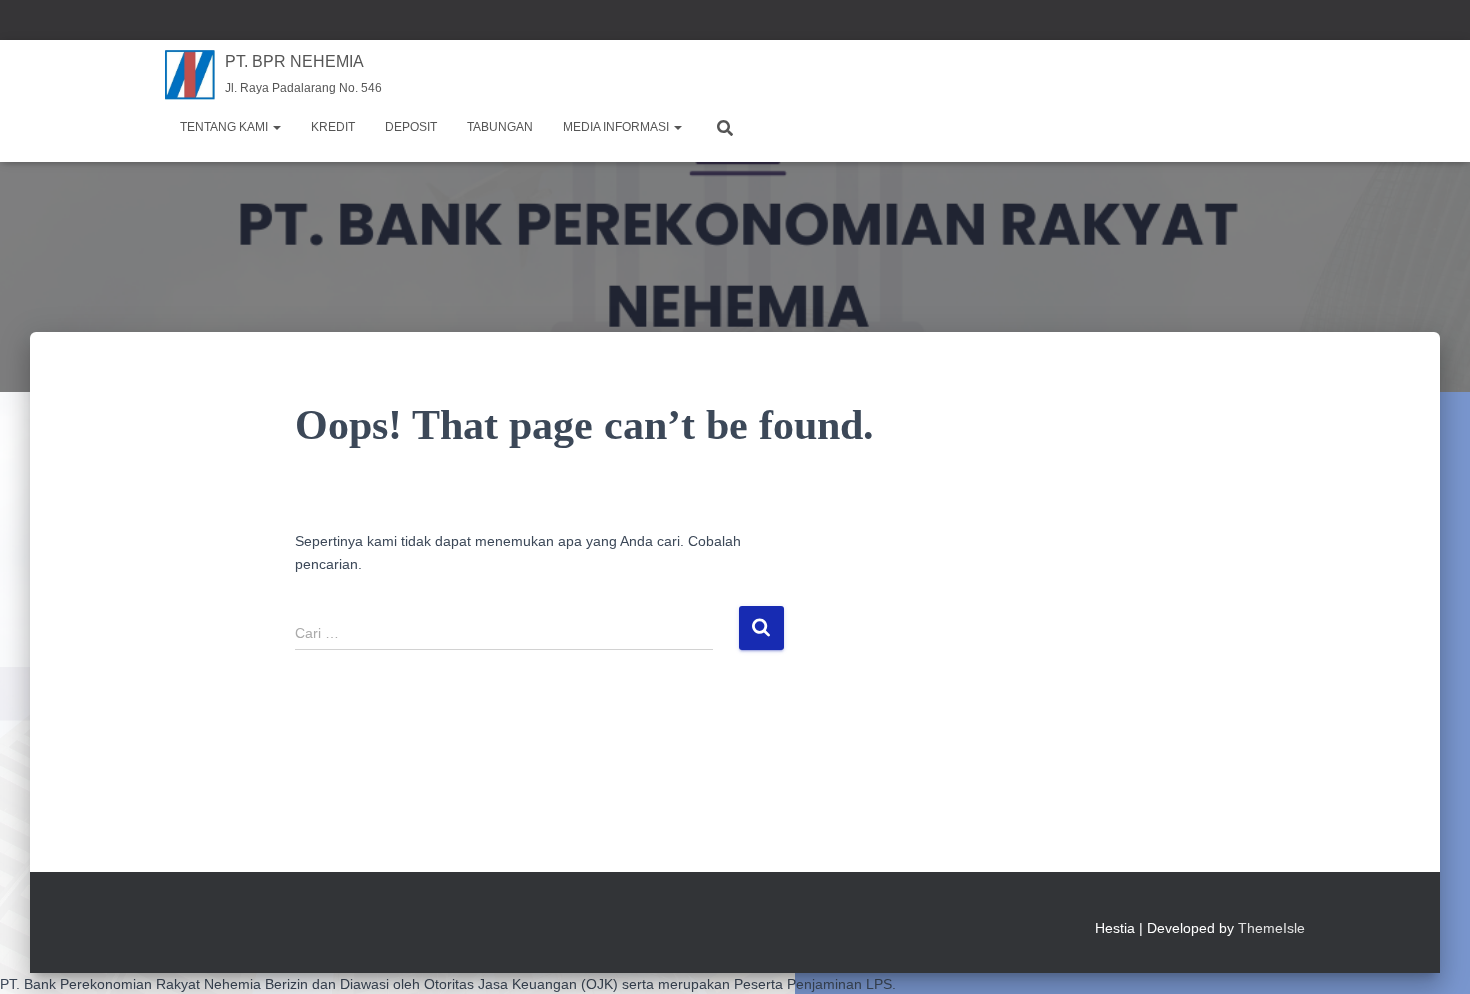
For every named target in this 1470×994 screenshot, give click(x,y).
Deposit (411, 127)
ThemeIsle (1271, 928)
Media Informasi (617, 127)
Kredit (333, 127)
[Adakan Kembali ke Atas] (1430, 954)
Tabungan (500, 127)
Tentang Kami (225, 127)
